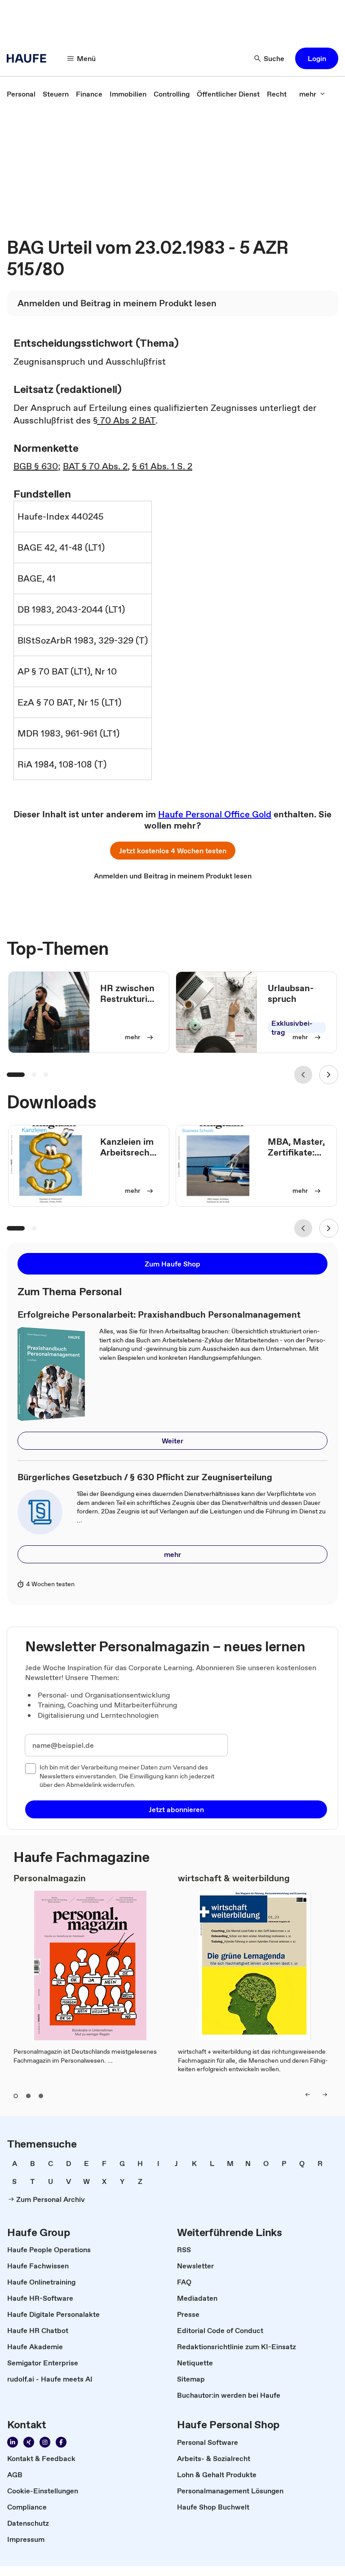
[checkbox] (31, 1769)
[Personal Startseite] (29, 58)
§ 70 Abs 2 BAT (124, 420)
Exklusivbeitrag (292, 1028)
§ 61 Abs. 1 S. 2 (162, 466)
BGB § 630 (36, 466)
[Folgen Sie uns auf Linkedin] (13, 2442)
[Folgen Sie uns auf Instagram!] (45, 2442)
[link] (21, 94)
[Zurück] (303, 1075)
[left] (308, 2095)
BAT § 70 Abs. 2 (95, 466)
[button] (317, 58)
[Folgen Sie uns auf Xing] (29, 2442)
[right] (325, 2095)
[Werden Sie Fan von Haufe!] (61, 2442)
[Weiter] (329, 1075)
